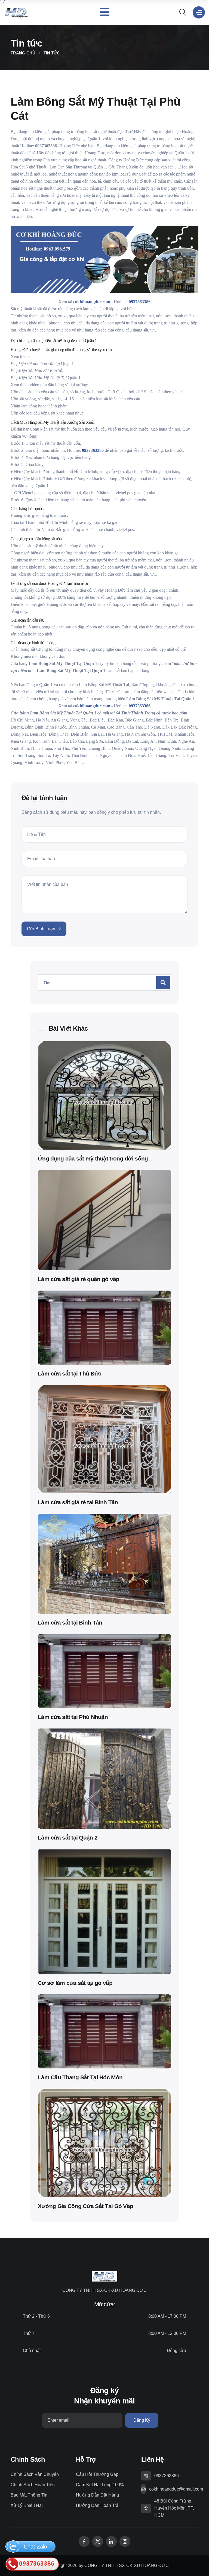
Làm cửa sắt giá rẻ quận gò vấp (79, 1279)
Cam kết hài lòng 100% (100, 2485)
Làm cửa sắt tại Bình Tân (70, 1622)
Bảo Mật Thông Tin (29, 2495)
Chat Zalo (35, 2547)
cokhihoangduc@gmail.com (176, 2489)
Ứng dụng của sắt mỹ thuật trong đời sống (93, 1158)
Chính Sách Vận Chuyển (35, 2474)
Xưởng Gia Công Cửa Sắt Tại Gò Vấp (85, 2206)
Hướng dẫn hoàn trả (97, 2505)
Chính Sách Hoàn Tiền (33, 2485)
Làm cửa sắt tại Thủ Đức (70, 1373)
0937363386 (167, 2476)
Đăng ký (142, 2420)
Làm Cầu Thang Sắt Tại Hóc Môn (80, 2077)
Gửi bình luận (41, 929)
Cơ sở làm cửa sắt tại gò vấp (75, 1983)
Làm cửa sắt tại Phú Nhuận (73, 1717)
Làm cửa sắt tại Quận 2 (68, 1837)
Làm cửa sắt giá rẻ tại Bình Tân (78, 1502)
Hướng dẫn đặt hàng (97, 2495)
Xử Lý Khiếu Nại (27, 2505)
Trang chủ (23, 53)
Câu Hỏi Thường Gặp (97, 2474)
